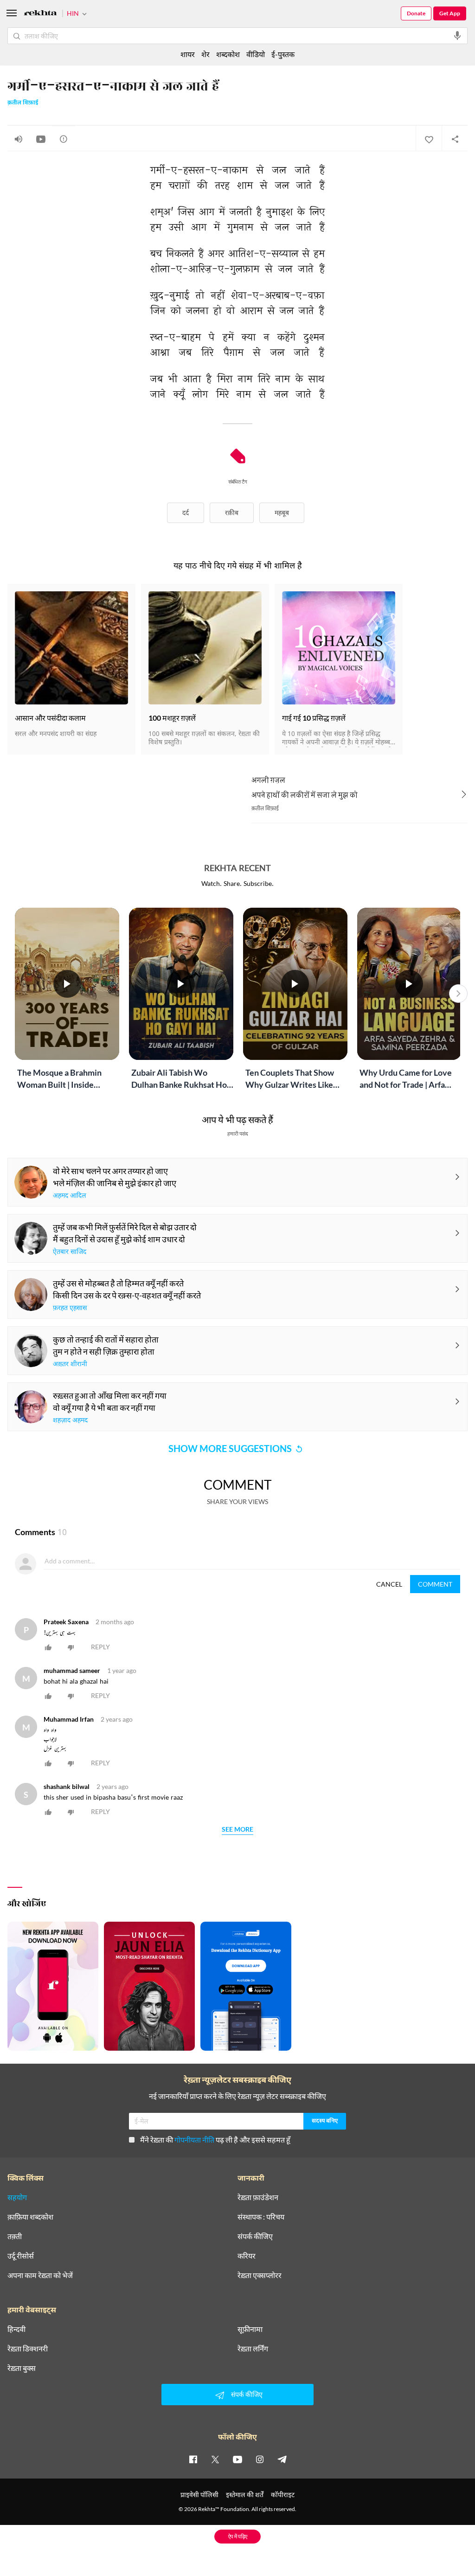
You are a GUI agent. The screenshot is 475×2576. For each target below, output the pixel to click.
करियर (247, 2256)
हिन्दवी (16, 2329)
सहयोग (17, 2197)
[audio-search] (457, 36)
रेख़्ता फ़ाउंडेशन (258, 2197)
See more (237, 1830)
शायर (188, 54)
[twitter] (215, 2459)
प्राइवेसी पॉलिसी (199, 2495)
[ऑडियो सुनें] (19, 139)
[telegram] (282, 2459)
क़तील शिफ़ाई (23, 103)
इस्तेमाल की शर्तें (245, 2495)
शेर (205, 54)
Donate (416, 13)
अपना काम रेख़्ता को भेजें (40, 2275)
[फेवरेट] (429, 139)
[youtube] (237, 2459)
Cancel (389, 1584)
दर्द (186, 513)
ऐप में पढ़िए (238, 2536)
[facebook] (193, 2459)
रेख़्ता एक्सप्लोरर (260, 2275)
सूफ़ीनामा (250, 2329)
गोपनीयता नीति (194, 2140)
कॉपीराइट (283, 2495)
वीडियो (256, 54)
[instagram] (260, 2459)
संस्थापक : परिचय (261, 2217)
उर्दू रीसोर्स (21, 2256)
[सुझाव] (64, 139)
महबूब (282, 513)
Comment (435, 1584)
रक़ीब (232, 513)
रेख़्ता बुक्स (22, 2368)
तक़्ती (15, 2236)
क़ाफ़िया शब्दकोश (30, 2217)
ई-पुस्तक (283, 54)
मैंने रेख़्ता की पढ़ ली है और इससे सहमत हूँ (215, 2140)
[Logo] (40, 14)
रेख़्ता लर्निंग (253, 2349)
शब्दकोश (228, 54)
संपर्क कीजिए (255, 2236)
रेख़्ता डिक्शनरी (28, 2349)
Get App (450, 13)
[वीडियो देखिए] (41, 139)
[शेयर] (455, 139)
